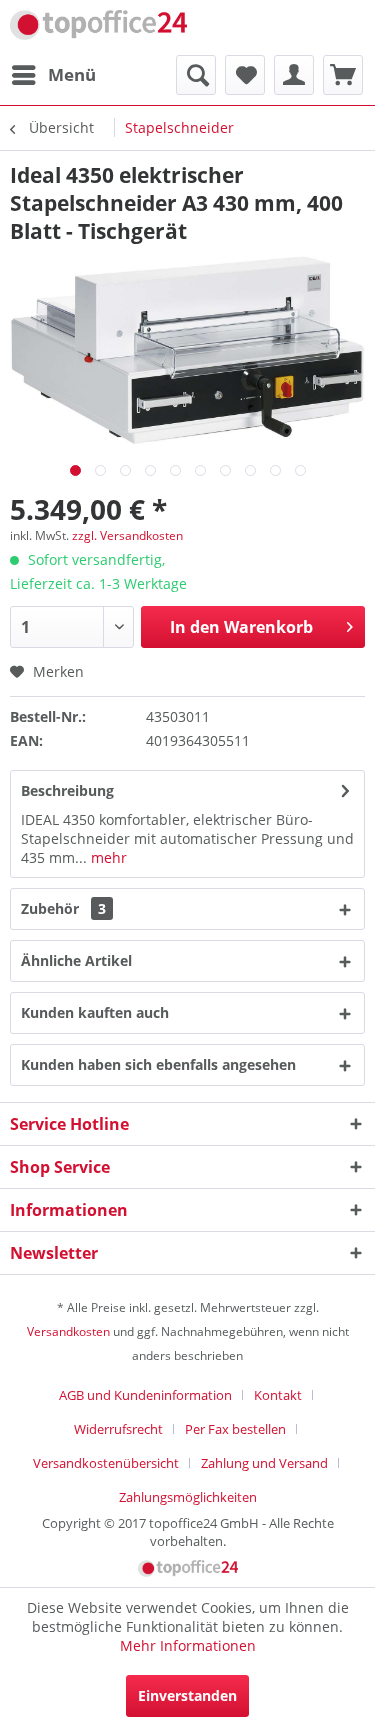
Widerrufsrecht (118, 1429)
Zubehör (63, 908)
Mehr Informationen (188, 1645)
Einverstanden (187, 1695)
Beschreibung (67, 790)
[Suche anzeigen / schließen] (196, 75)
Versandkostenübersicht (106, 1463)
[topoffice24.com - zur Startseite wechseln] (99, 27)
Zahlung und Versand (264, 1463)
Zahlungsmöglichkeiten (188, 1497)
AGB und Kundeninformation (145, 1395)
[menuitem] (53, 75)
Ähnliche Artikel (76, 960)
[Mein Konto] (294, 75)
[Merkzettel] (245, 75)
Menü (72, 74)
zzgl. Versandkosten (127, 535)
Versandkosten (68, 1331)
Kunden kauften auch (95, 1012)
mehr (107, 857)
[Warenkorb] (343, 75)
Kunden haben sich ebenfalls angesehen (158, 1064)
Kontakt (278, 1395)
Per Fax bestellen (235, 1429)
